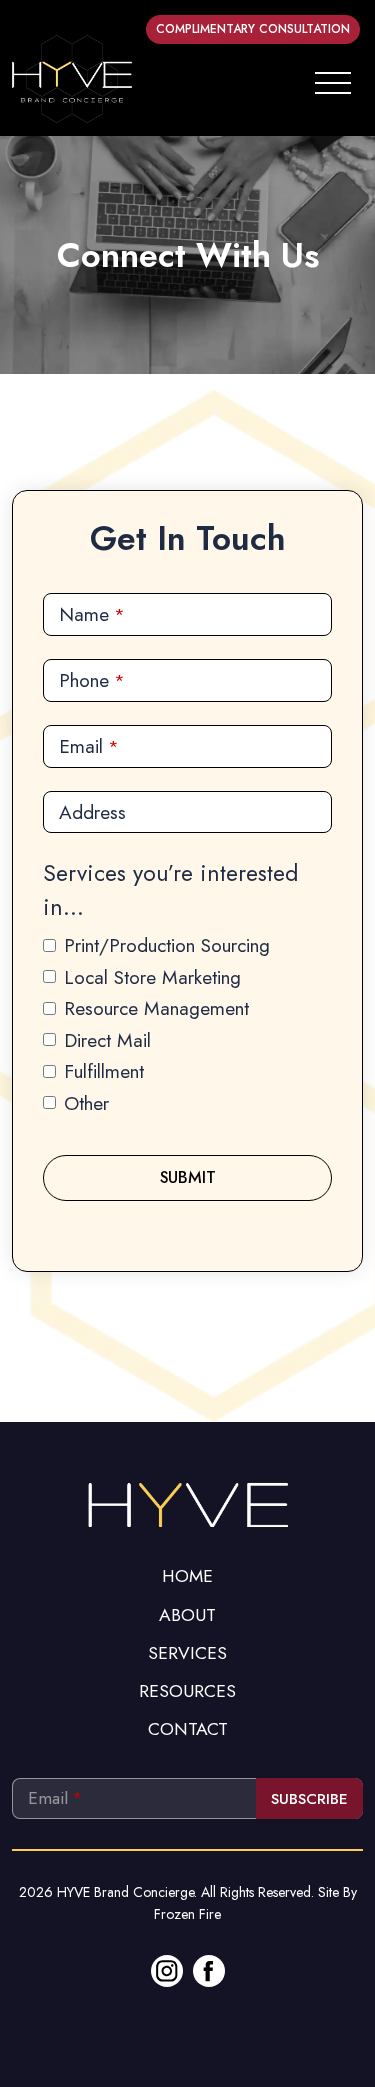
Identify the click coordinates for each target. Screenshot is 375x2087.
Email (89, 746)
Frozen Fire (187, 1914)
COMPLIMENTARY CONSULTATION (253, 29)
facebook (209, 1971)
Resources (187, 1691)
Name (92, 614)
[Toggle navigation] (333, 79)
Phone (92, 680)
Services (187, 1653)
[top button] (188, 1503)
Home (187, 1576)
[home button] (72, 79)
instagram (167, 1971)
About (187, 1615)
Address (92, 812)
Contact (188, 1729)
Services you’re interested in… (170, 890)
